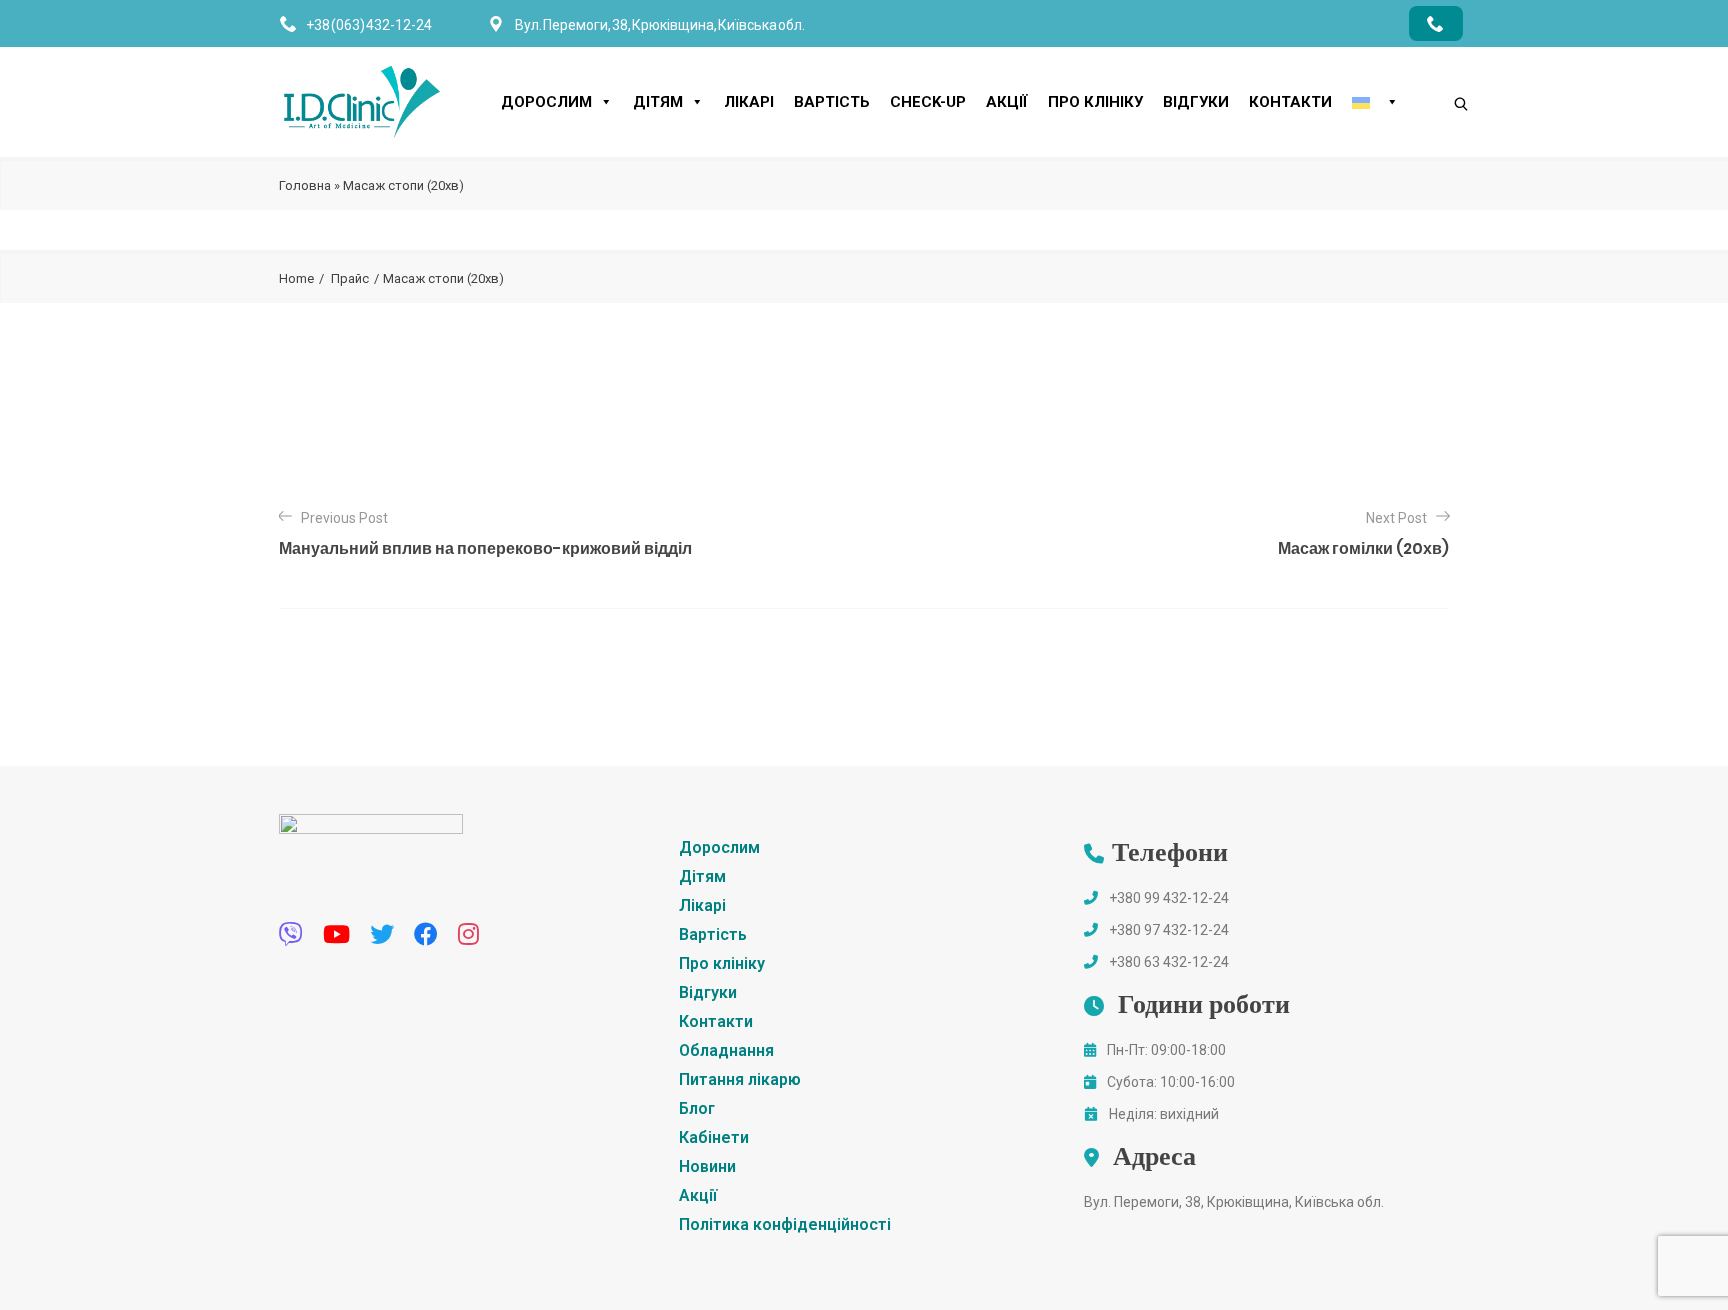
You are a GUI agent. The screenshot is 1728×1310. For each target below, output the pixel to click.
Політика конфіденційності (785, 1224)
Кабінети (714, 1137)
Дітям (658, 102)
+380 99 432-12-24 (1169, 898)
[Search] (1441, 70)
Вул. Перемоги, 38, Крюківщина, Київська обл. (1234, 1202)
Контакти (1290, 102)
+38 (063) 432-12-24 (369, 25)
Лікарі (749, 102)
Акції (1007, 102)
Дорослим (546, 102)
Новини (707, 1166)
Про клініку (1095, 102)
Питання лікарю (740, 1079)
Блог (697, 1108)
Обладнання (726, 1050)
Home (296, 278)
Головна (305, 185)
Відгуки (1196, 102)
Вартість (832, 102)
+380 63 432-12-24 (1169, 962)
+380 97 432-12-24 (1169, 930)
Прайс (350, 278)
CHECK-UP (928, 102)
